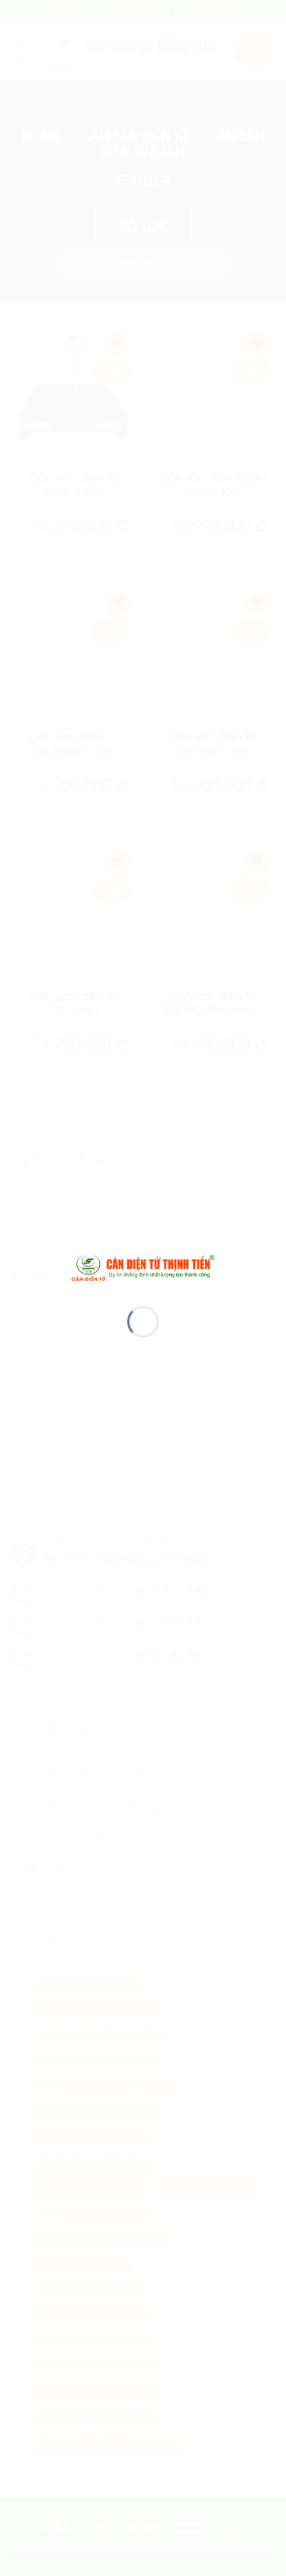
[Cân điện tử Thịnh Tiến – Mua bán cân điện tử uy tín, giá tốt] (143, 1266)
